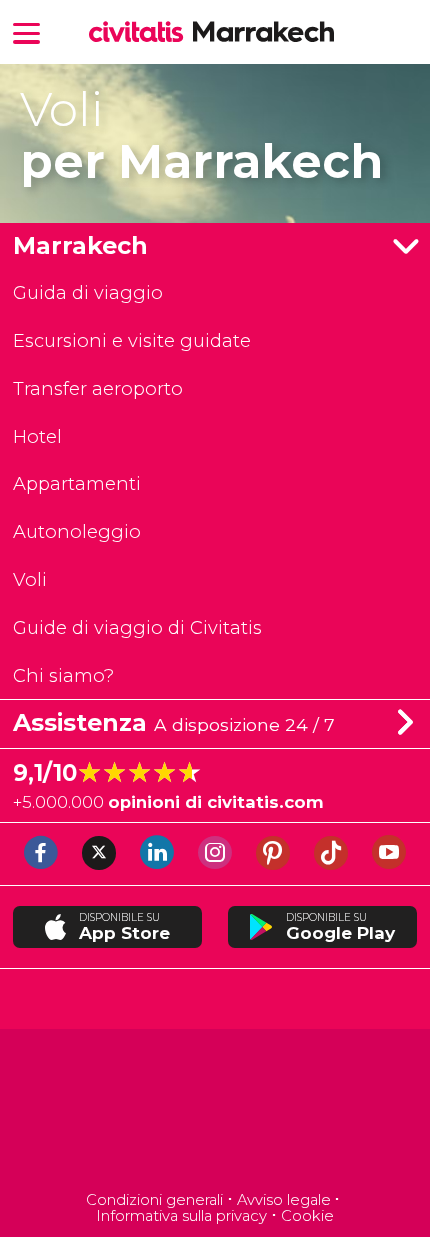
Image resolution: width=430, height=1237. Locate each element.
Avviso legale (284, 1200)
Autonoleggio (77, 531)
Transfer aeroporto (98, 388)
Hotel (37, 436)
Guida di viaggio (88, 292)
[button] (27, 31)
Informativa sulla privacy (181, 1216)
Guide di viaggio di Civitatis (137, 627)
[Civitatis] (215, 1112)
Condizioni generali (154, 1200)
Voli (30, 579)
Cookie (307, 1216)
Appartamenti (77, 483)
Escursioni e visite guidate (132, 340)
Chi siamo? (63, 675)
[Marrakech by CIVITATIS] (141, 33)
